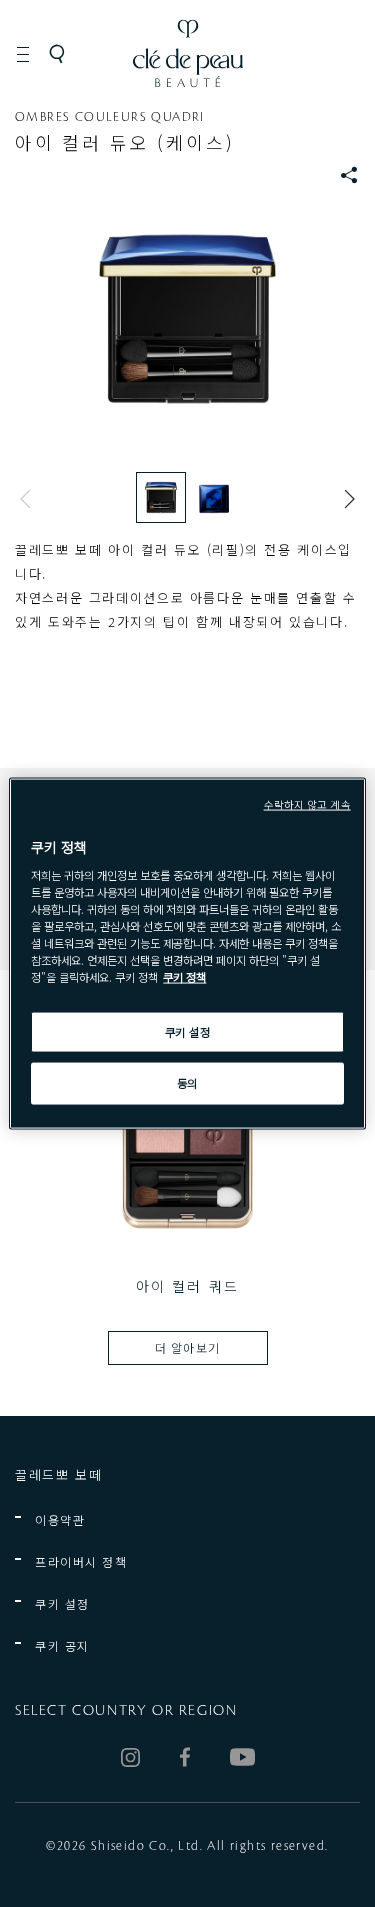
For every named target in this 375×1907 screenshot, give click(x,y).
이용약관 (60, 1519)
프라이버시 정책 (81, 1561)
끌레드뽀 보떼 (58, 1474)
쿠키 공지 (62, 1645)
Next (345, 499)
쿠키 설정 (62, 1603)
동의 (187, 1083)
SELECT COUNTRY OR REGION (126, 1711)
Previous (30, 499)
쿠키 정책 (184, 977)
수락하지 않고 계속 (307, 803)
